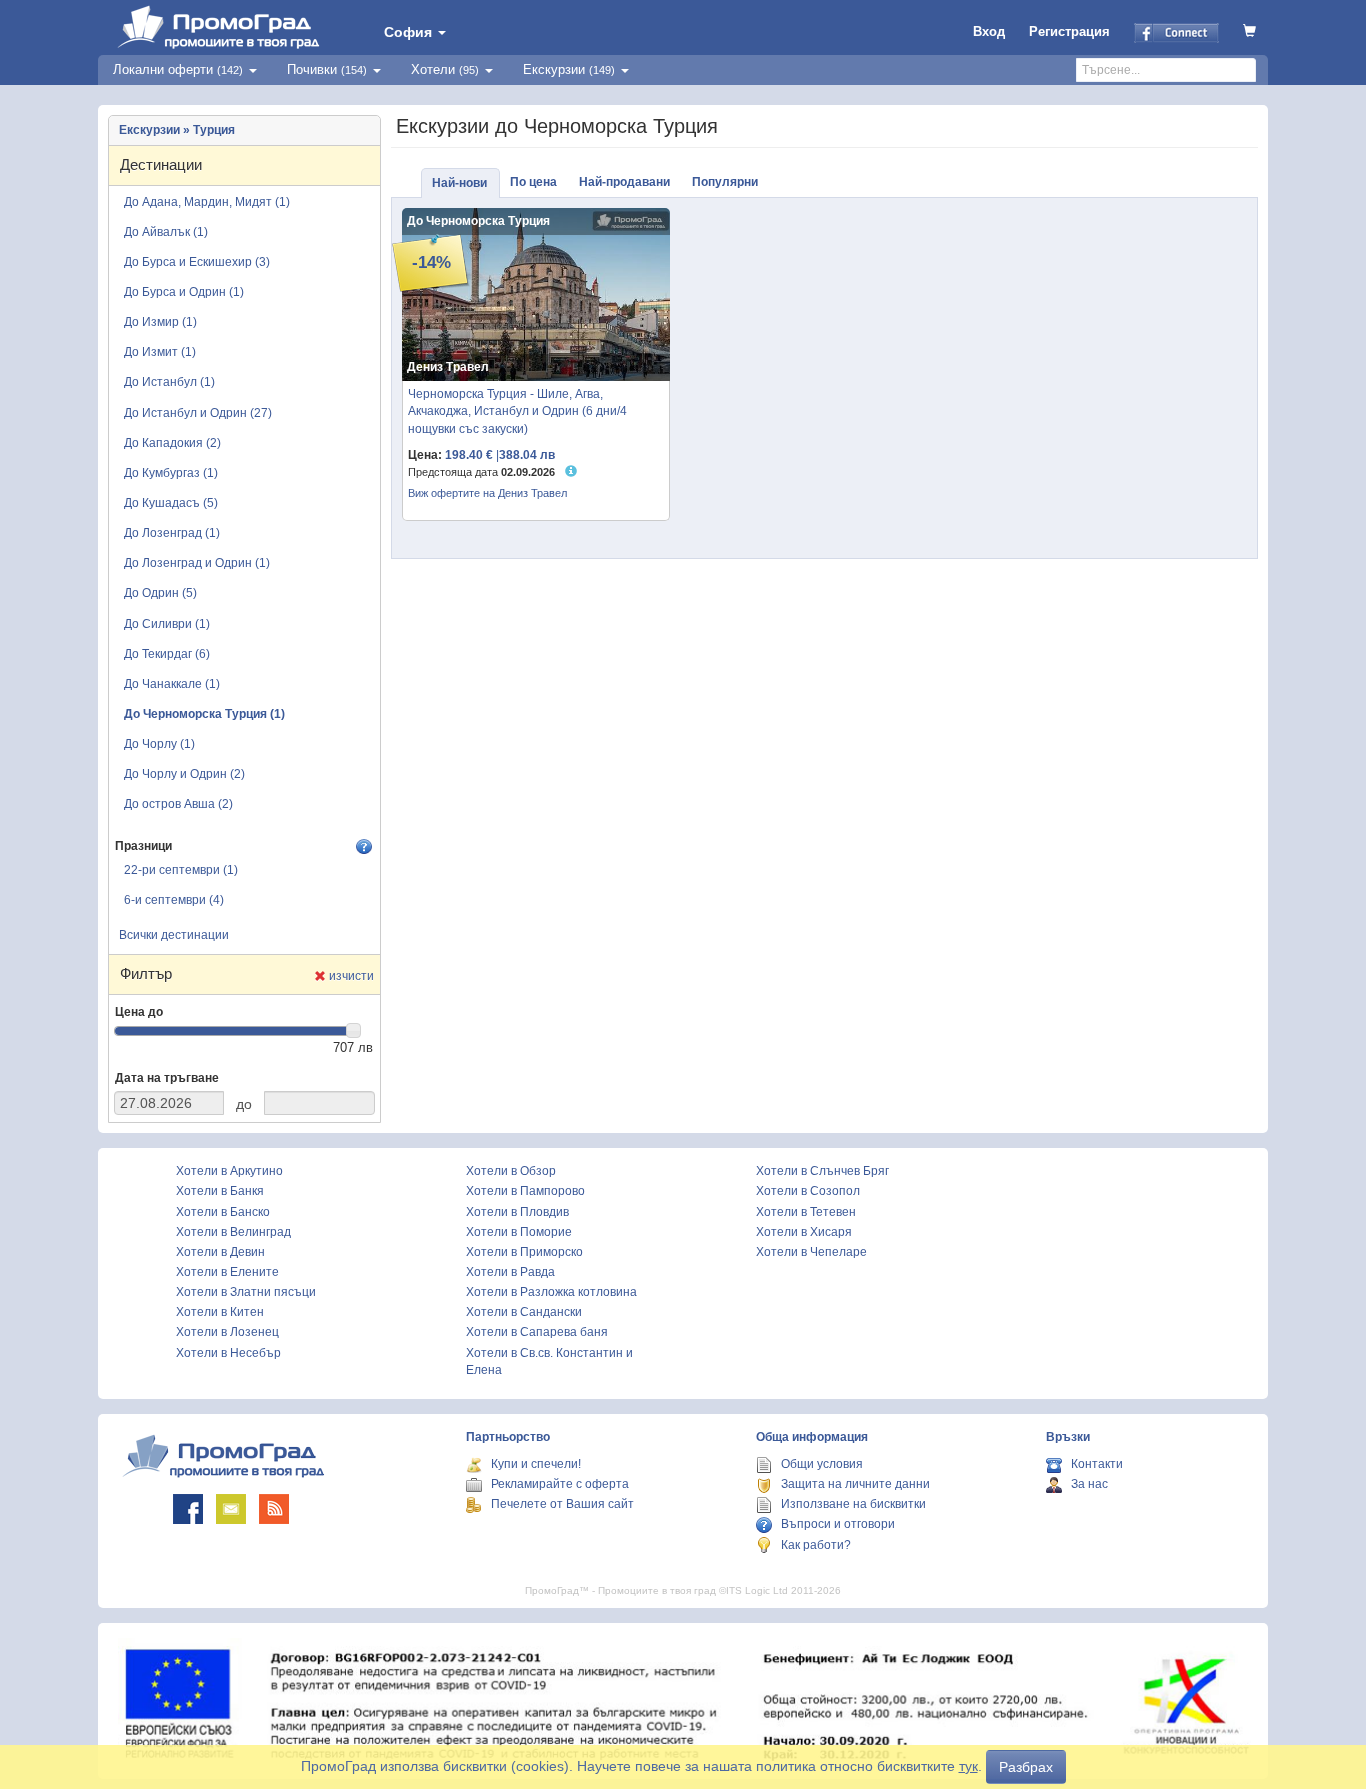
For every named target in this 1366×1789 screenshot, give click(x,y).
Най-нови (459, 183)
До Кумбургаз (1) (171, 473)
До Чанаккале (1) (172, 684)
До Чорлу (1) (159, 744)
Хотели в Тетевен (806, 1212)
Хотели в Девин (220, 1252)
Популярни (725, 182)
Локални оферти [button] (178, 69)
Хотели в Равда (510, 1272)
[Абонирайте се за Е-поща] (231, 1509)
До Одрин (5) (160, 593)
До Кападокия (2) (172, 443)
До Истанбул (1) (169, 382)
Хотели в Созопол (808, 1191)
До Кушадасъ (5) (171, 503)
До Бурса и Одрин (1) (184, 292)
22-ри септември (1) (181, 870)
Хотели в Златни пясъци (246, 1292)
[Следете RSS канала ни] (274, 1509)
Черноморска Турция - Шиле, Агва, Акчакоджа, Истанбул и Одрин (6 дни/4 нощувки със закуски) (517, 411)
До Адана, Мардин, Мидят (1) (207, 202)
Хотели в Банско (223, 1212)
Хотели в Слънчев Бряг (822, 1171)
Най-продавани (624, 182)
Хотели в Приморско (524, 1252)
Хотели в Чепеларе (811, 1252)
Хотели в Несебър (228, 1353)
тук (968, 1766)
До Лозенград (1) (172, 533)
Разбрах (1026, 1767)
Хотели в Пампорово (525, 1191)
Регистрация (1069, 31)
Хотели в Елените (227, 1272)
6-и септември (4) (174, 900)
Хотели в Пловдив (517, 1212)
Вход (989, 31)
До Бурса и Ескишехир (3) (197, 262)
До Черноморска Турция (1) (204, 714)
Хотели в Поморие (519, 1232)
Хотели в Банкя (220, 1191)
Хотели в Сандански (524, 1312)
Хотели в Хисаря (804, 1232)
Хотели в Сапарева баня (537, 1332)
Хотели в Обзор (511, 1171)
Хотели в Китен (220, 1312)
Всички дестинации (174, 935)
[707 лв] (354, 1031)
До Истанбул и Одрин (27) (198, 413)
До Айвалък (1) (166, 232)
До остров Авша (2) (178, 804)
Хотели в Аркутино (229, 1171)
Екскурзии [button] (569, 69)
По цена (533, 182)
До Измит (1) (160, 352)
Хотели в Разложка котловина (551, 1292)
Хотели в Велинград (233, 1232)
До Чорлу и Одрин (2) (184, 774)
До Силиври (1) (167, 624)
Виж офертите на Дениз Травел (487, 493)
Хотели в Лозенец (227, 1332)
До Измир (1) (160, 322)
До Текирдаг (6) (167, 654)
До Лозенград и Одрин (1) (197, 563)
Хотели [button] (445, 69)
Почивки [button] (327, 69)
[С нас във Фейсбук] (188, 1509)
